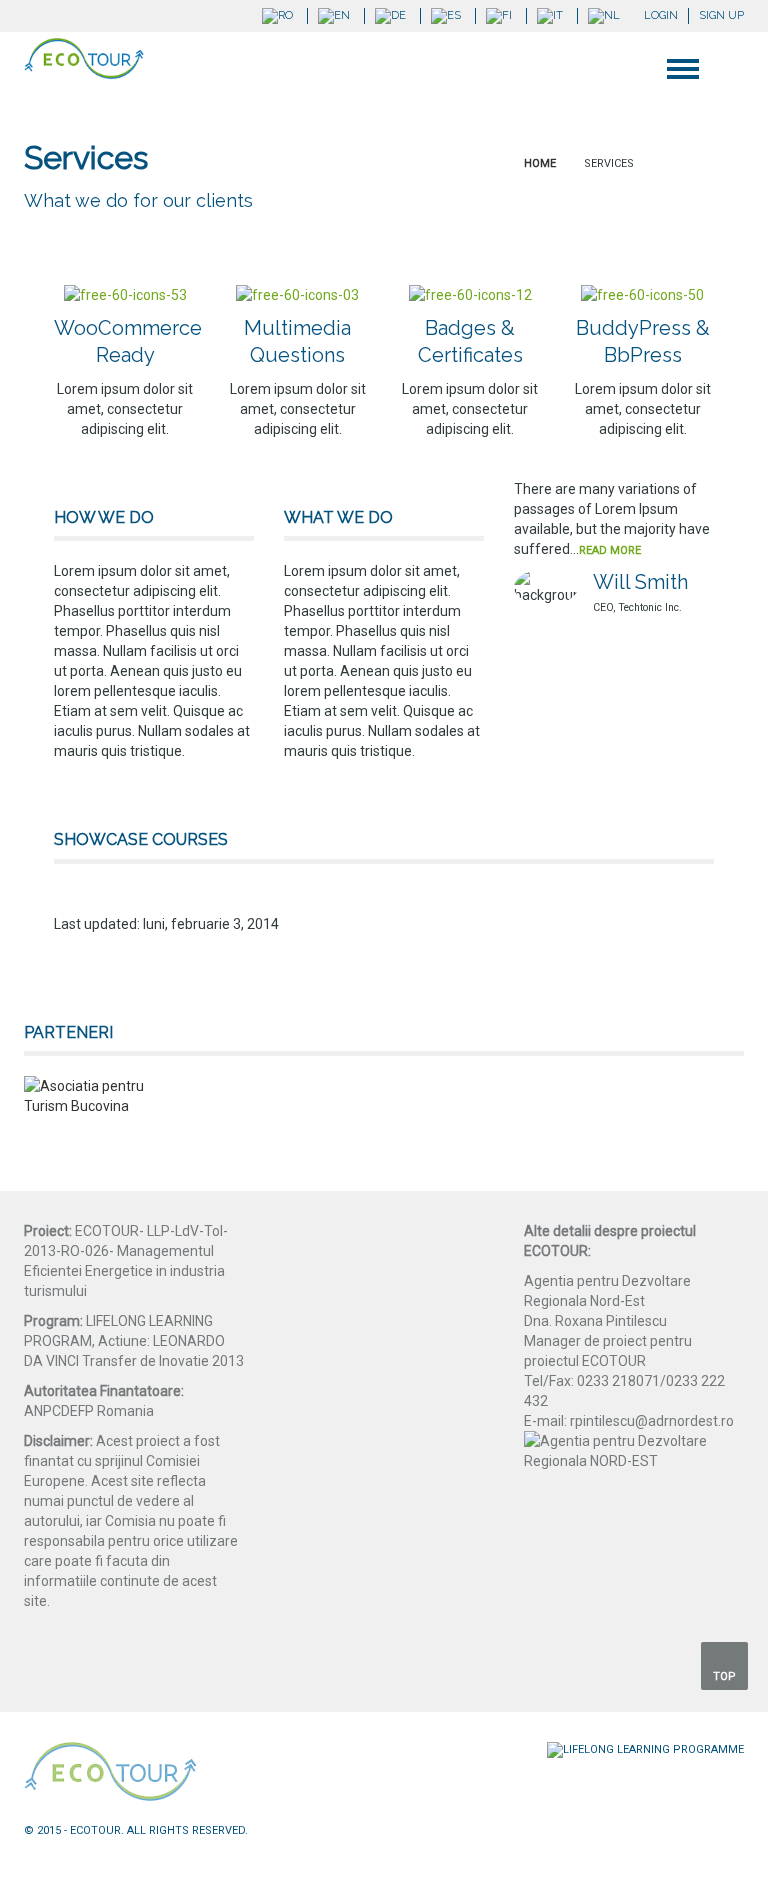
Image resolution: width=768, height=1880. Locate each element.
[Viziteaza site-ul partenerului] (84, 1096)
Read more (610, 550)
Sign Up (721, 15)
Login (661, 15)
